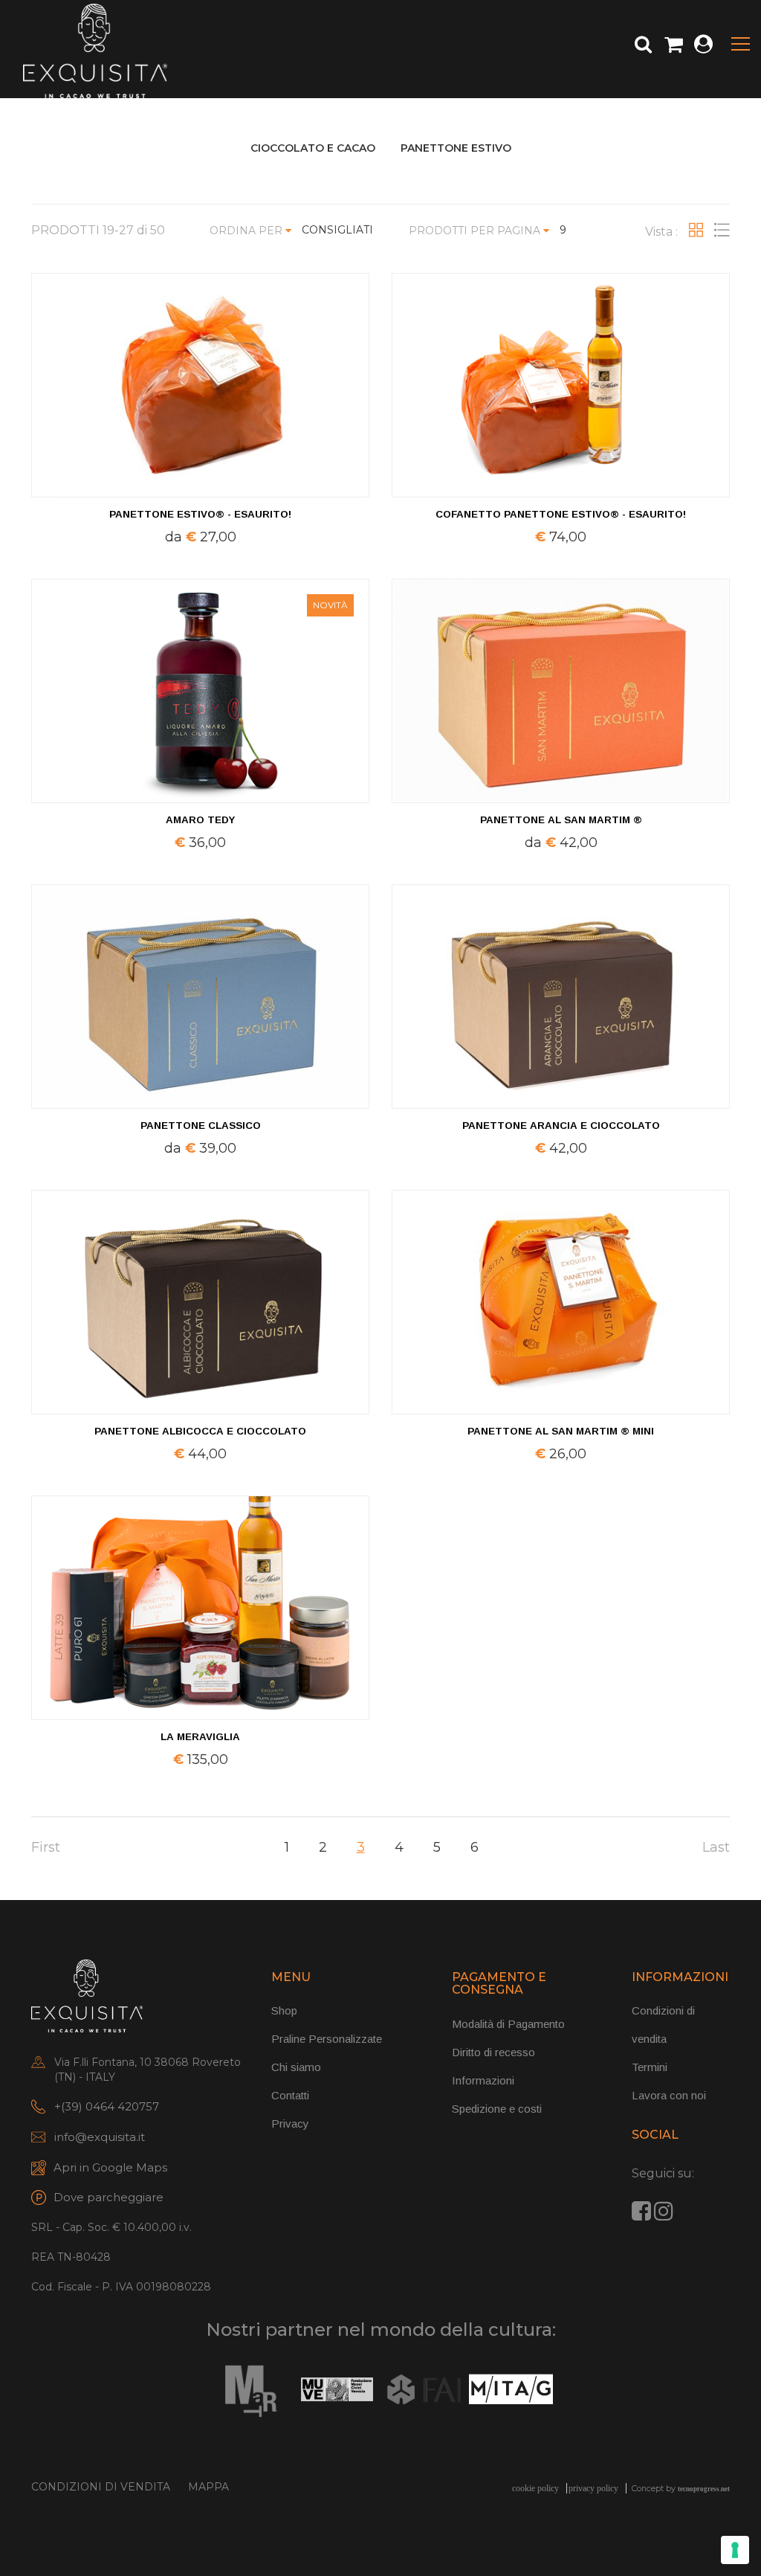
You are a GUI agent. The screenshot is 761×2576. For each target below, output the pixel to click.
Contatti (290, 2095)
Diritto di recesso (493, 2052)
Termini (650, 2067)
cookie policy (535, 2488)
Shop (284, 2010)
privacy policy (593, 2488)
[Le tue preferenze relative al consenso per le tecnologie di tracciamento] (735, 2550)
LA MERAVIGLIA (200, 1737)
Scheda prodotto (561, 1553)
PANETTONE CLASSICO (201, 1126)
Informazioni (483, 2080)
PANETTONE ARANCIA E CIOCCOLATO (561, 1126)
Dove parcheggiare (109, 2197)
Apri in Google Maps (110, 2167)
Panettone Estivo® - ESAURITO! (200, 514)
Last (716, 1847)
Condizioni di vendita (101, 2487)
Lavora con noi (669, 2095)
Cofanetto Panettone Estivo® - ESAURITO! (561, 514)
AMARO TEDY (200, 820)
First (46, 1847)
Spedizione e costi (497, 2109)
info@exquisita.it (100, 2137)
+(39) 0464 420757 (107, 2106)
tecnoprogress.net (704, 2489)
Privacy (290, 2123)
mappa (208, 2487)
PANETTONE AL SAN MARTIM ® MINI (561, 1431)
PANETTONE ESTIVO (456, 148)
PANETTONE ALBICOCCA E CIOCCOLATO (200, 1431)
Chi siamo (296, 2067)
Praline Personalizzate (327, 2039)
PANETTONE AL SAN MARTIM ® (561, 820)
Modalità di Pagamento (508, 2024)
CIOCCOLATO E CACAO (313, 148)
